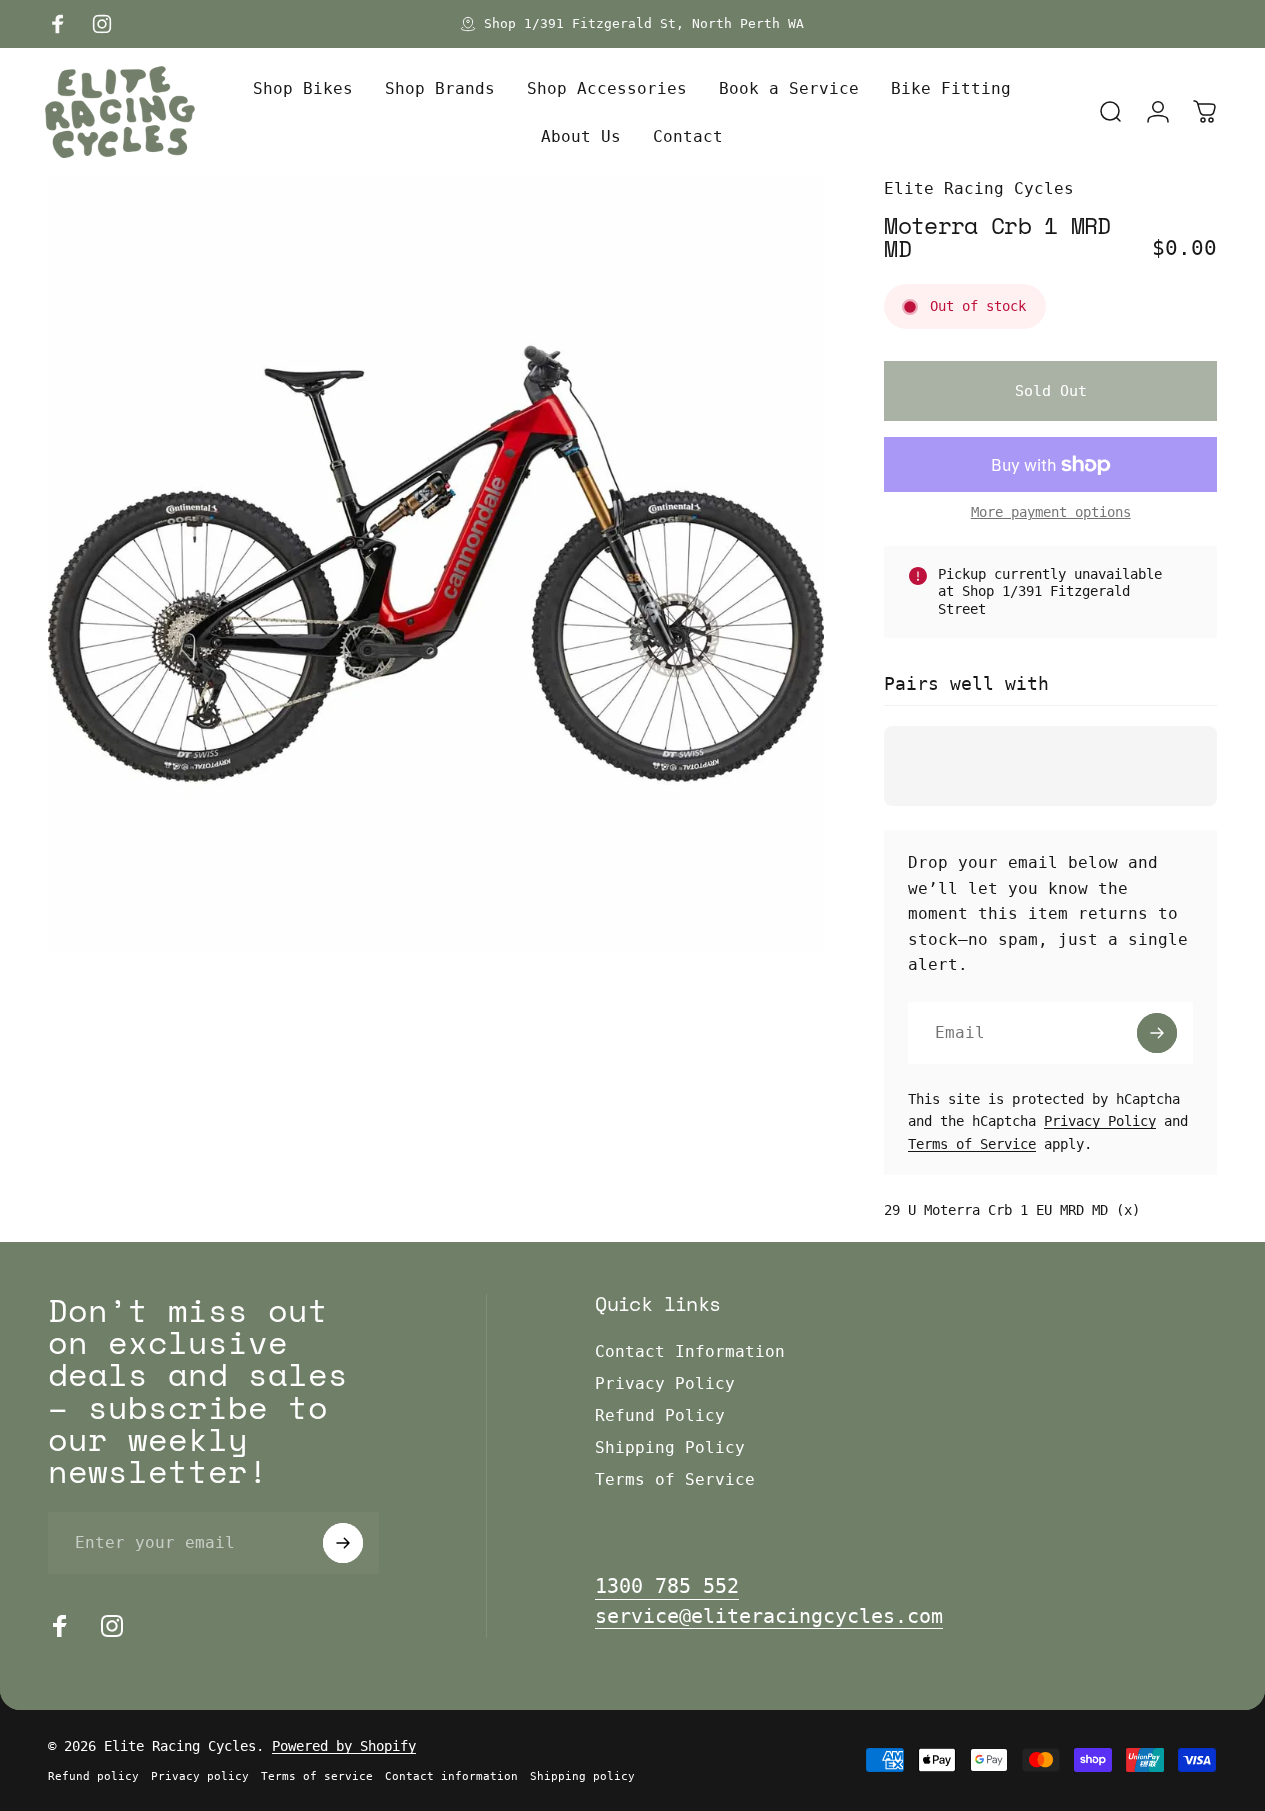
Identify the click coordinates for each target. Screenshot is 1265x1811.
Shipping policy (582, 1776)
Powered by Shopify (344, 1746)
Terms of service (317, 1776)
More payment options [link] (1051, 512)
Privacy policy (200, 1776)
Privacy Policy (1100, 1121)
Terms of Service (972, 1144)
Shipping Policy (670, 1447)
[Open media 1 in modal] (436, 564)
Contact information (451, 1776)
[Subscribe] (1157, 1033)
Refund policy (93, 1776)
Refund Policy (660, 1415)
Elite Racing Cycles (979, 188)
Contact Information (690, 1351)
